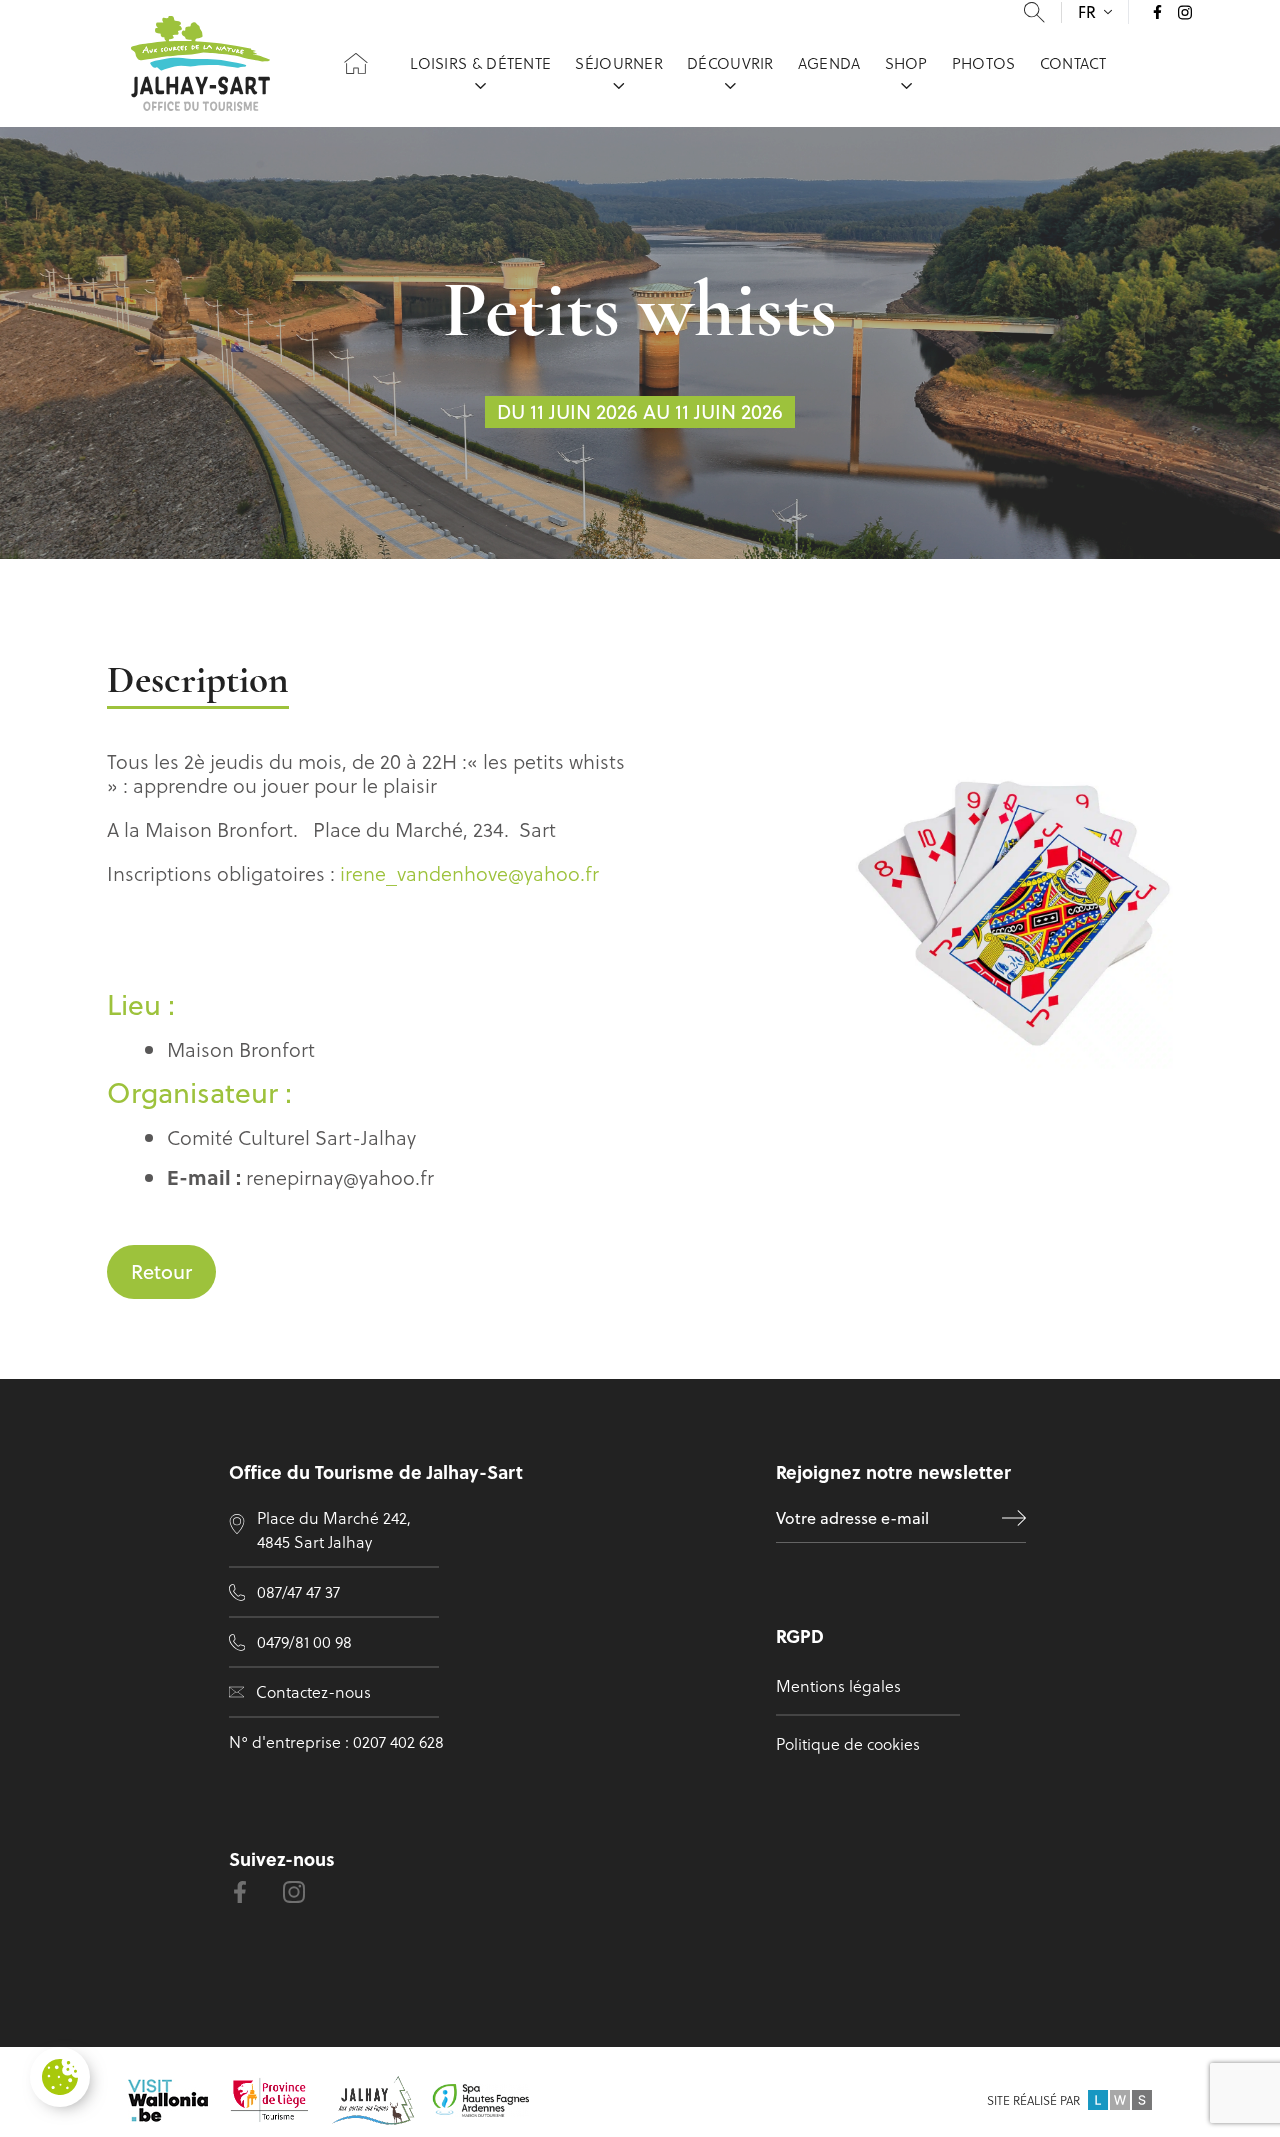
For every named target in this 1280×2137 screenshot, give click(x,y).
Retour (161, 1271)
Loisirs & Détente (480, 63)
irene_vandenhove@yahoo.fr (469, 873)
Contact (1073, 63)
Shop (906, 63)
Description (198, 682)
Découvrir (730, 63)
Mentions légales (838, 1685)
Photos (984, 63)
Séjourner (619, 63)
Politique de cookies (848, 1743)
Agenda (829, 63)
